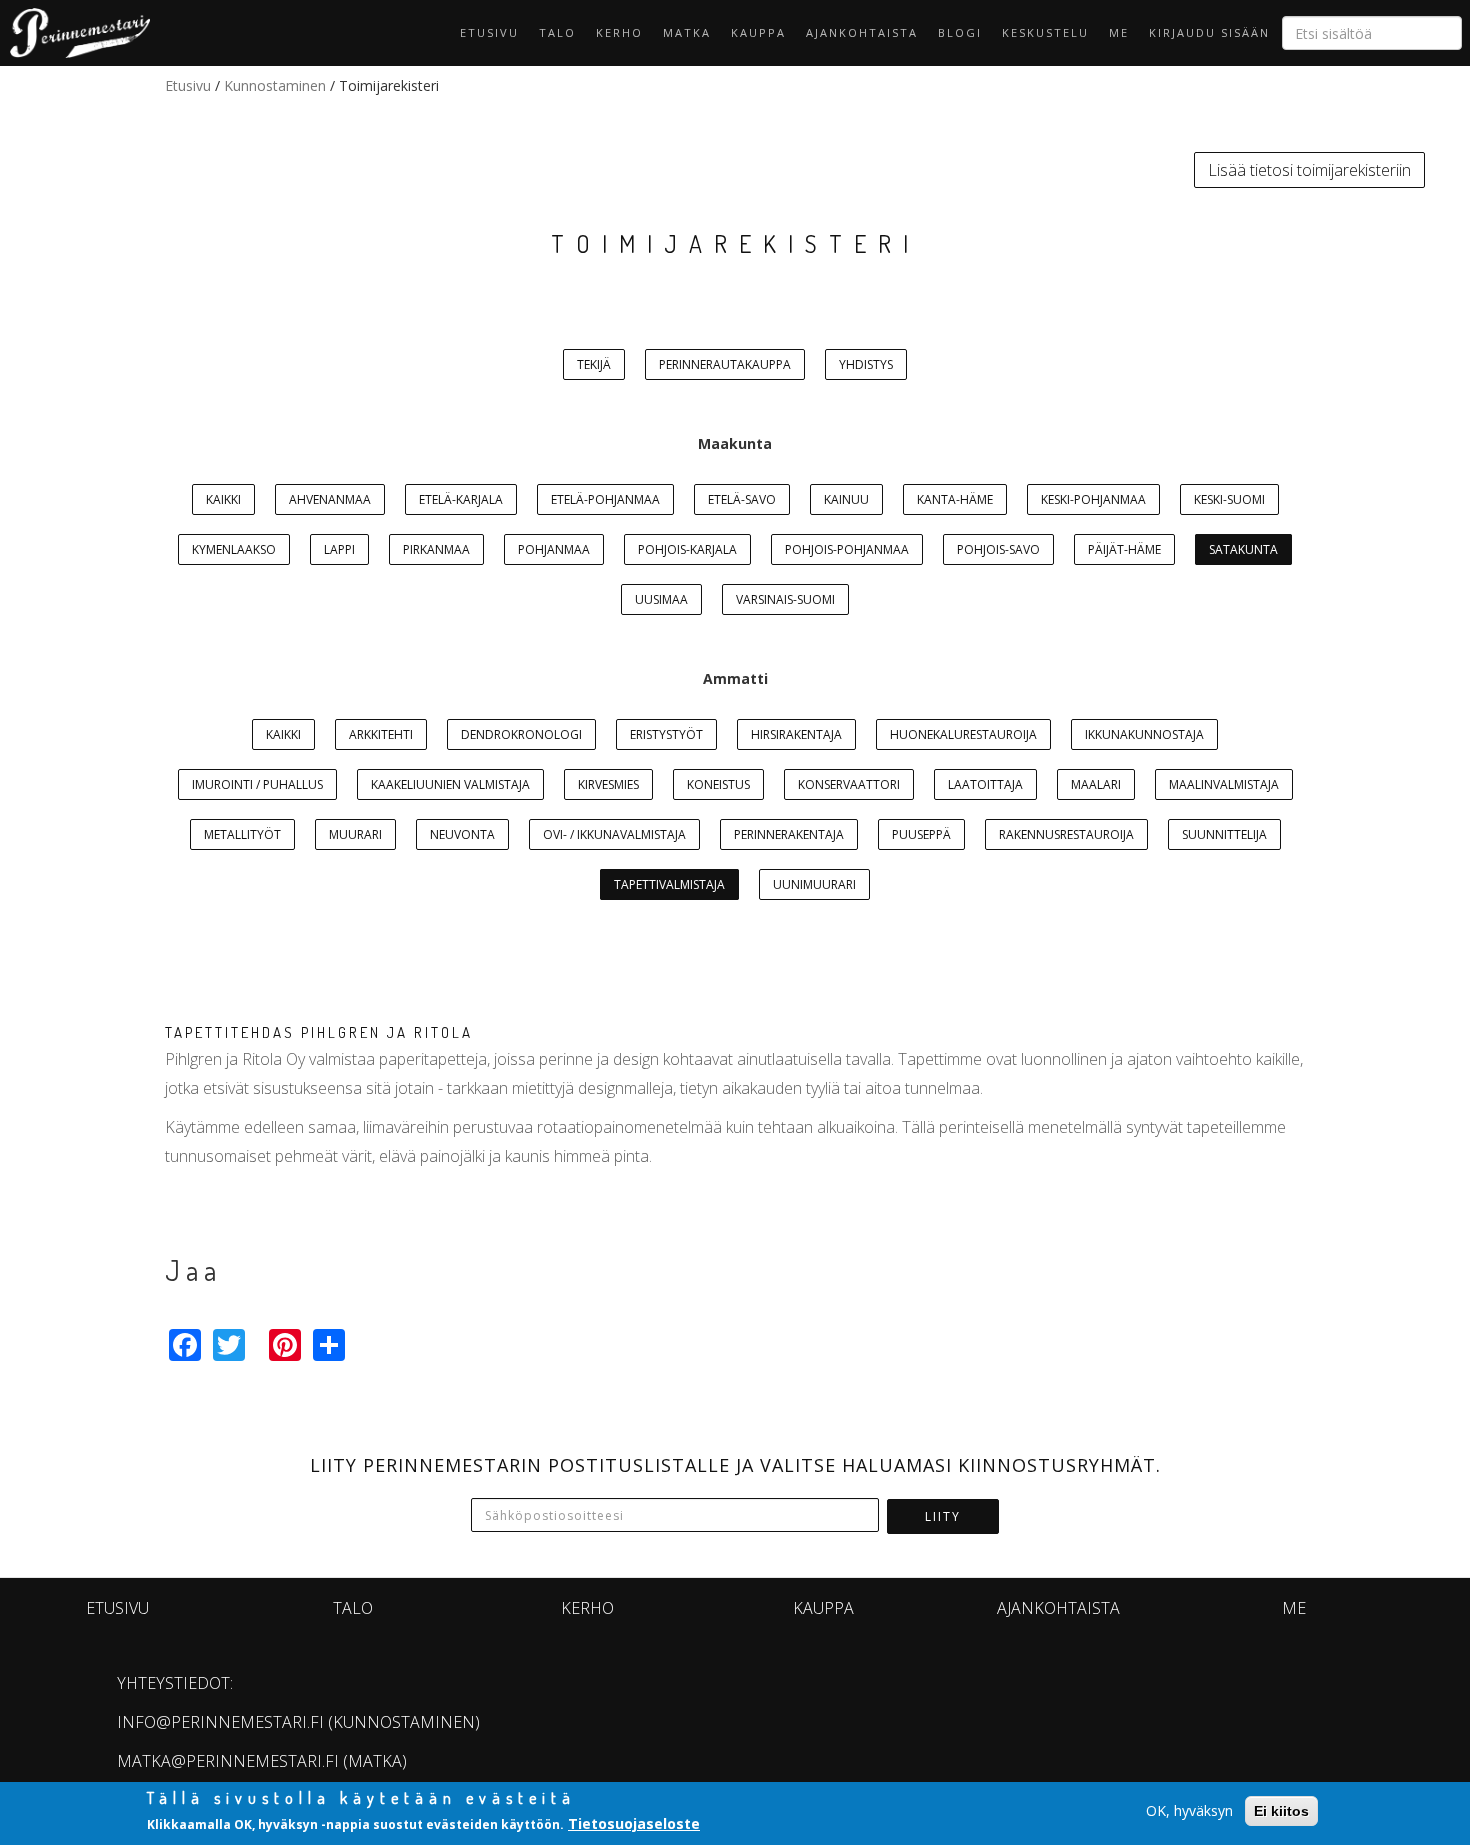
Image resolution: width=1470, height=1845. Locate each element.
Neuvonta (462, 834)
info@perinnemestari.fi (220, 1722)
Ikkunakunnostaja (1144, 734)
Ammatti (735, 678)
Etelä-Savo (742, 499)
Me (1119, 32)
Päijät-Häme (1124, 549)
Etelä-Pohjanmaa (605, 499)
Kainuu (846, 499)
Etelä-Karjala (461, 499)
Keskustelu (1045, 32)
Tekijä (594, 364)
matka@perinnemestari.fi (228, 1761)
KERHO (619, 32)
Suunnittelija (1224, 834)
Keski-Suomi (1229, 499)
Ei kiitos (1281, 1811)
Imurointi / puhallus (257, 784)
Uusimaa (661, 599)
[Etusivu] (75, 33)
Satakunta (1243, 549)
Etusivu (489, 32)
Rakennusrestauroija (1066, 834)
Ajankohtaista (862, 32)
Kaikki (223, 499)
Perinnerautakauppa (725, 364)
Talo (557, 32)
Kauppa (758, 32)
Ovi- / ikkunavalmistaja (614, 834)
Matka (687, 32)
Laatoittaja (985, 784)
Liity (943, 1516)
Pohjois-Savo (998, 549)
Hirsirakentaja (796, 734)
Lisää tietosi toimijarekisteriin (1309, 170)
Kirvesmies (608, 784)
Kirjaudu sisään (1209, 32)
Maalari (1096, 784)
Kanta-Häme (955, 499)
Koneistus (718, 784)
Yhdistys (866, 364)
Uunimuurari (814, 884)
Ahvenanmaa (330, 499)
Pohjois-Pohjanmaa (847, 549)
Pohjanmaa (554, 549)
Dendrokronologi (521, 734)
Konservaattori (849, 784)
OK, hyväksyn (1189, 1810)
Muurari (355, 834)
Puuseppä (921, 834)
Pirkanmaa (436, 549)
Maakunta (735, 443)
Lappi (339, 549)
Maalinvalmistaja (1224, 784)
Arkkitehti (381, 734)
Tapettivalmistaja (669, 884)
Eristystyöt (666, 734)
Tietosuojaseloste (634, 1823)
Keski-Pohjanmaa (1093, 499)
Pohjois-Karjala (687, 549)
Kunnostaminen (275, 85)
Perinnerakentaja (789, 834)
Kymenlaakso (234, 549)
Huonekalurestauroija (963, 734)
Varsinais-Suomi (785, 599)
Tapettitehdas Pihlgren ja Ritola (319, 1032)
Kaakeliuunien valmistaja (450, 784)
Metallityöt (242, 834)
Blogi (960, 32)
